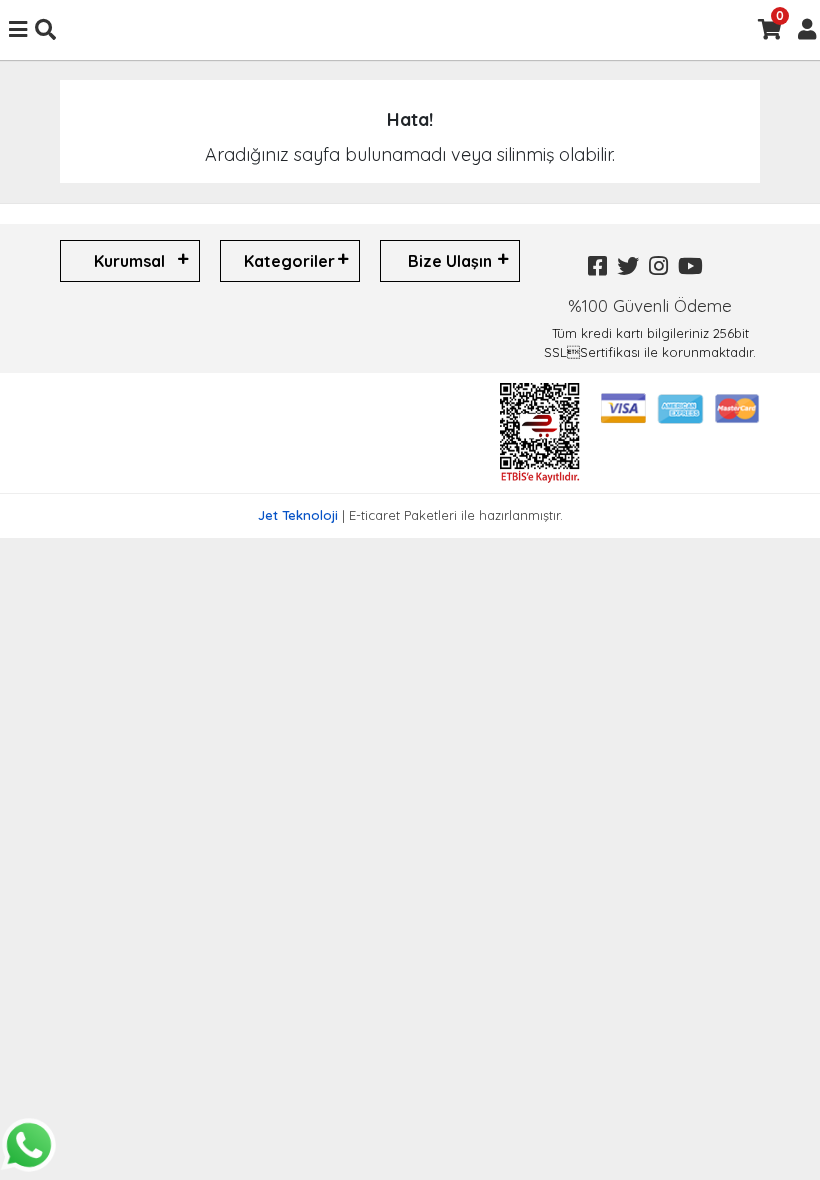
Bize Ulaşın (450, 261)
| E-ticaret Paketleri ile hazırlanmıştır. (410, 515)
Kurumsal (129, 261)
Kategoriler (289, 261)
